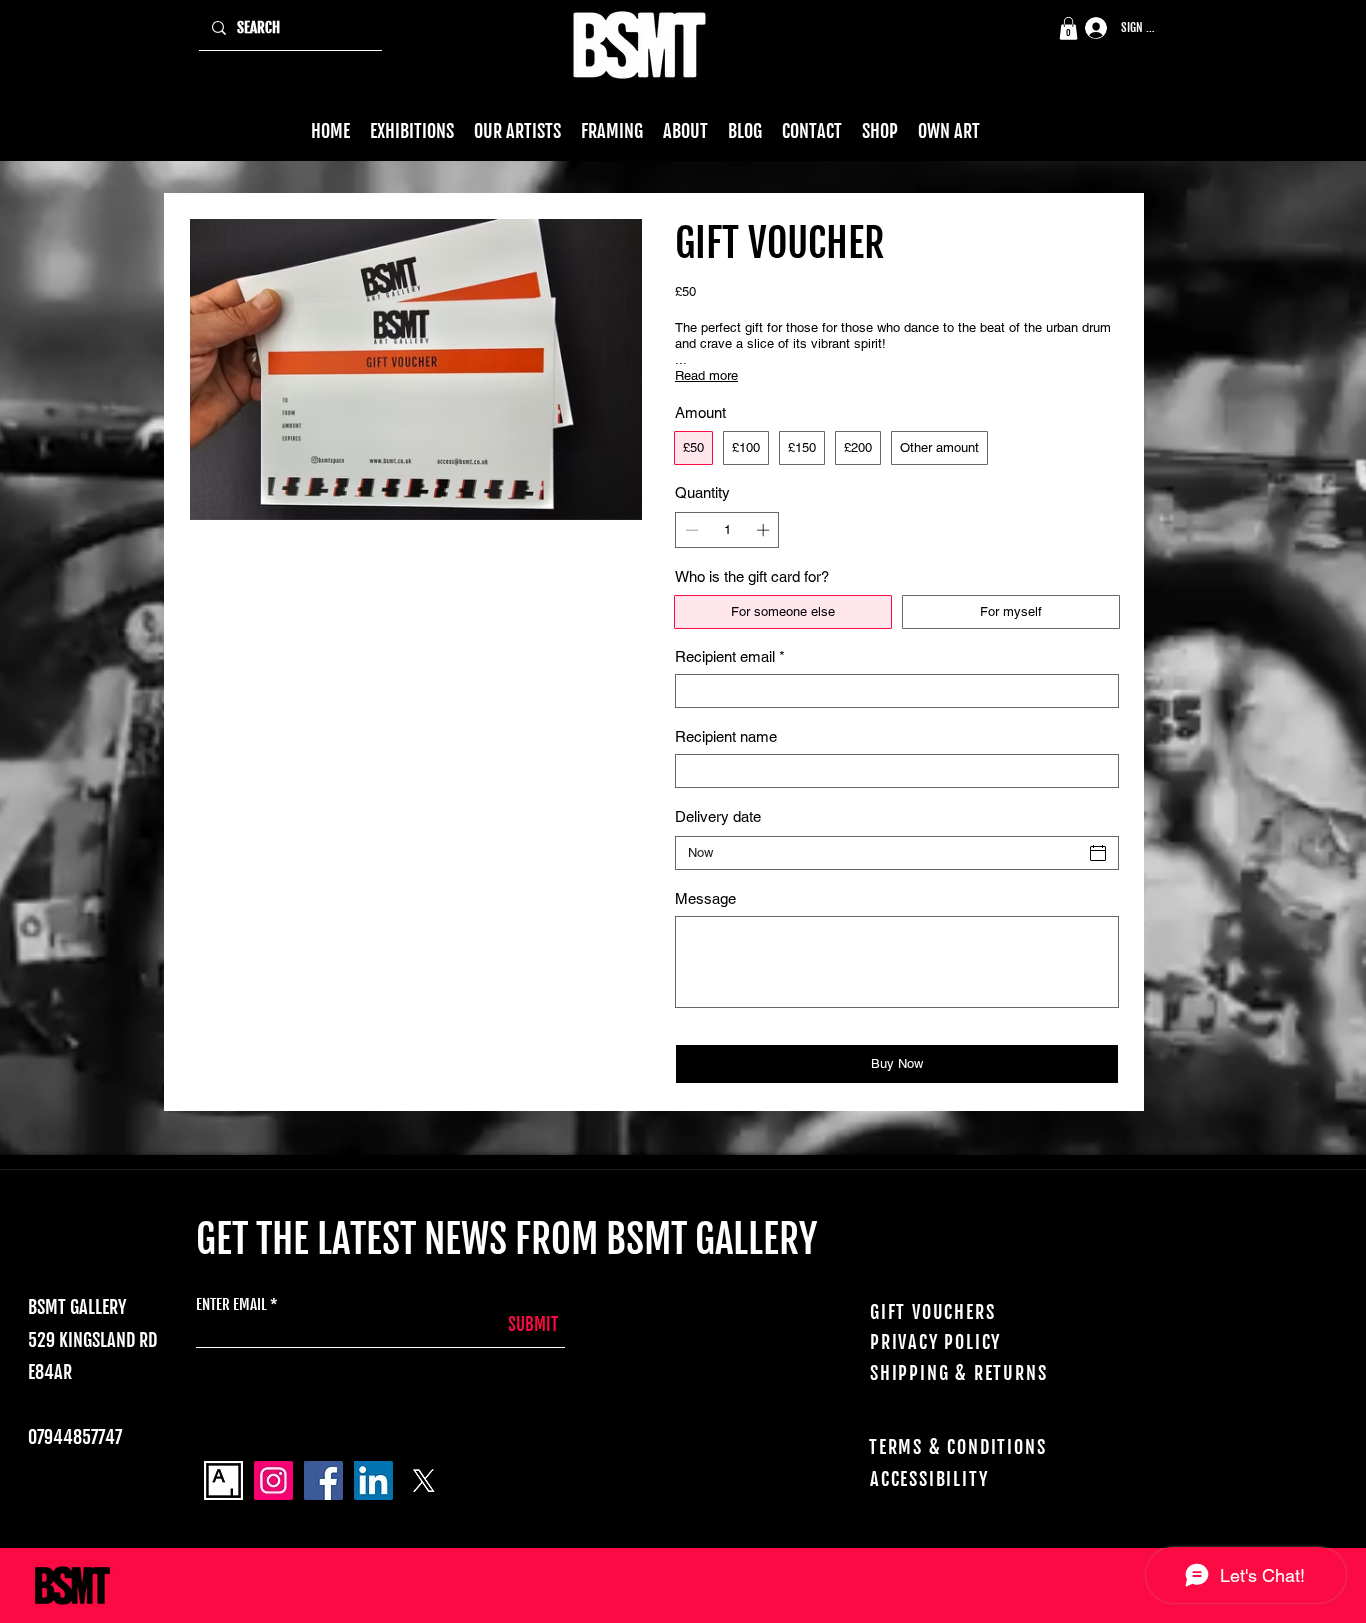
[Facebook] (323, 1480)
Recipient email (730, 656)
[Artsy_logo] (223, 1480)
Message (705, 898)
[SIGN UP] (1089, 28)
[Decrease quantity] (690, 530)
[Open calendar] (1098, 853)
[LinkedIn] (373, 1480)
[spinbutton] (727, 530)
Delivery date (718, 816)
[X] (423, 1480)
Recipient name (726, 736)
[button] (1068, 28)
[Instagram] (273, 1480)
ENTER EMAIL (231, 1304)
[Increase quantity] (765, 530)
